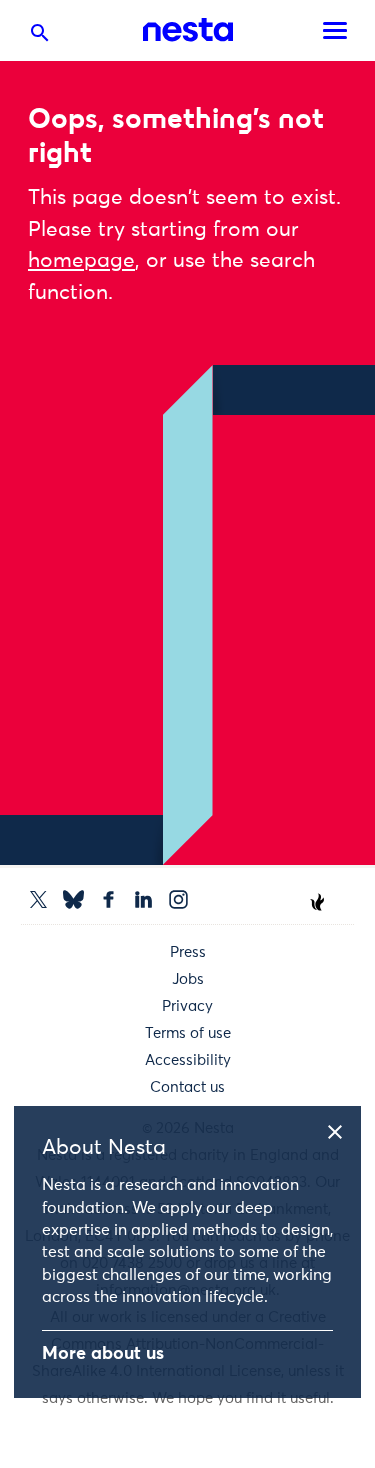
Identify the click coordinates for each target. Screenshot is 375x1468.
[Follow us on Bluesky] (73, 899)
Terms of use (188, 1033)
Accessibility (188, 1060)
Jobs (188, 979)
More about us (103, 1354)
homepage (81, 261)
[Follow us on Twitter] (38, 899)
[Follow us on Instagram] (178, 899)
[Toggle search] (40, 37)
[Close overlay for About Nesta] (342, 1129)
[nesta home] (188, 30)
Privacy (187, 1006)
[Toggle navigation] (335, 30)
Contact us (187, 1087)
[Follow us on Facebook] (108, 899)
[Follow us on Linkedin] (143, 899)
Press (188, 952)
